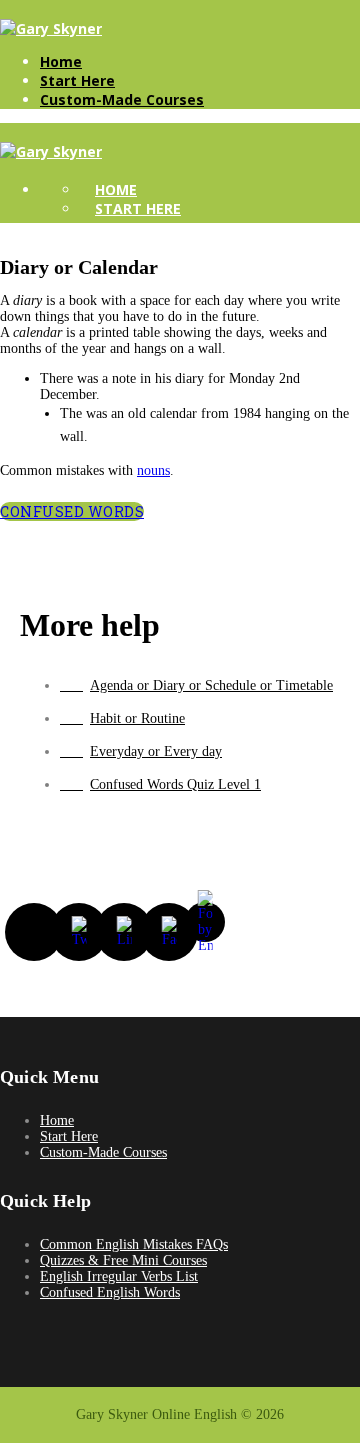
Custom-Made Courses (122, 99)
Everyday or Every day (156, 751)
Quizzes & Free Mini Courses (123, 1260)
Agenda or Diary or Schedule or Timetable (211, 685)
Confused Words (72, 511)
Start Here (77, 80)
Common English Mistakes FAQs (134, 1244)
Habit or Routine (137, 718)
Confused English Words (110, 1292)
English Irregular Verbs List (119, 1276)
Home (61, 61)
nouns (153, 470)
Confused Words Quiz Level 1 (175, 784)
